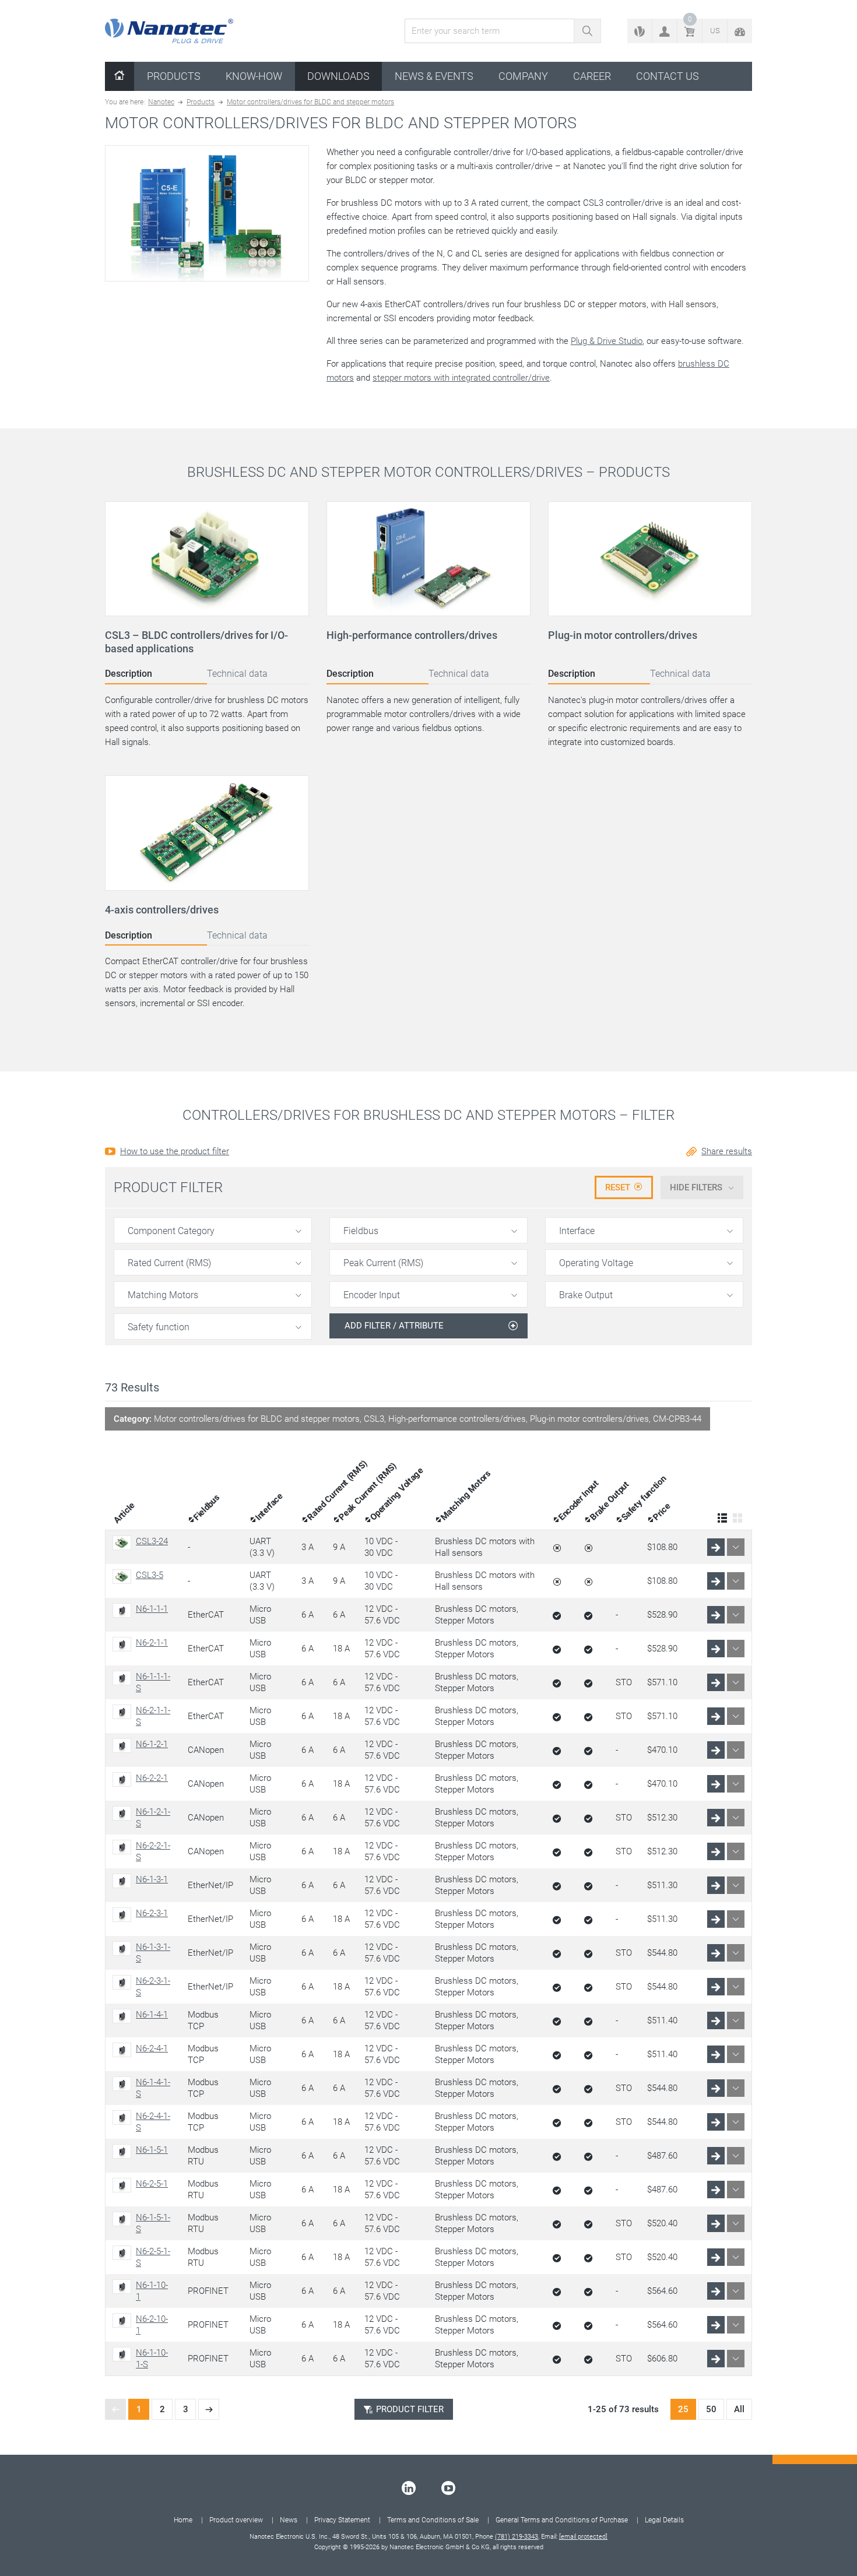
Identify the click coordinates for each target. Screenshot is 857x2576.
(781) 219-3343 (517, 2537)
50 (711, 2409)
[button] (665, 31)
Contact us (668, 76)
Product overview (236, 2520)
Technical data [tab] (237, 674)
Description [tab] (129, 674)
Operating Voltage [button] (596, 1263)
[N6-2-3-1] (124, 1915)
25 (683, 2409)
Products (174, 76)
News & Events (434, 76)
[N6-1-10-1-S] (124, 2354)
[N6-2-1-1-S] (124, 1712)
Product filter (410, 2409)
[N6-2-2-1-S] (124, 1847)
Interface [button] (577, 1231)
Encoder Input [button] (372, 1295)
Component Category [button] (171, 1231)
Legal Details (664, 2520)
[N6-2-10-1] (124, 2320)
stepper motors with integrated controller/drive (461, 378)
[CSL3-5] (124, 1577)
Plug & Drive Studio (607, 341)
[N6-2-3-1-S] (124, 1982)
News (289, 2520)
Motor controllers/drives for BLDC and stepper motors (310, 102)
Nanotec (161, 102)
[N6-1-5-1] (124, 2151)
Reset (618, 1187)
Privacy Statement (342, 2520)
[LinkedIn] (409, 2488)
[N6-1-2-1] (124, 1746)
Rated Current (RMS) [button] (169, 1263)
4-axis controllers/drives (162, 910)
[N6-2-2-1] (124, 1779)
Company (523, 76)
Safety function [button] (159, 1327)
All (739, 2409)
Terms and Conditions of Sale (433, 2520)
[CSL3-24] (124, 1543)
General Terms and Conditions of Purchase (562, 2520)
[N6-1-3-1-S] (124, 1948)
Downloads (338, 76)
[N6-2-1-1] (124, 1644)
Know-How (254, 76)
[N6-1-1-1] (124, 1610)
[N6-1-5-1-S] (124, 2219)
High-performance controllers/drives (412, 635)
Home (183, 2520)
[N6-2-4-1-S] (124, 2118)
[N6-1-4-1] (124, 2016)
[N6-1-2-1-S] (124, 1813)
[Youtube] (448, 2488)
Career (592, 76)
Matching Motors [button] (163, 1295)
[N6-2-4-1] (124, 2050)
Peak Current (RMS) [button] (383, 1263)
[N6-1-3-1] (124, 1881)
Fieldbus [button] (361, 1231)
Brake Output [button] (586, 1295)
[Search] (587, 31)
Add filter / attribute (394, 1326)
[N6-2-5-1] (124, 2185)
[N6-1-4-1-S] (124, 2084)
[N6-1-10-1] (124, 2287)
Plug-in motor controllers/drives (623, 635)
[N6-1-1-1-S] (124, 1678)
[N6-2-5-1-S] (124, 2253)
